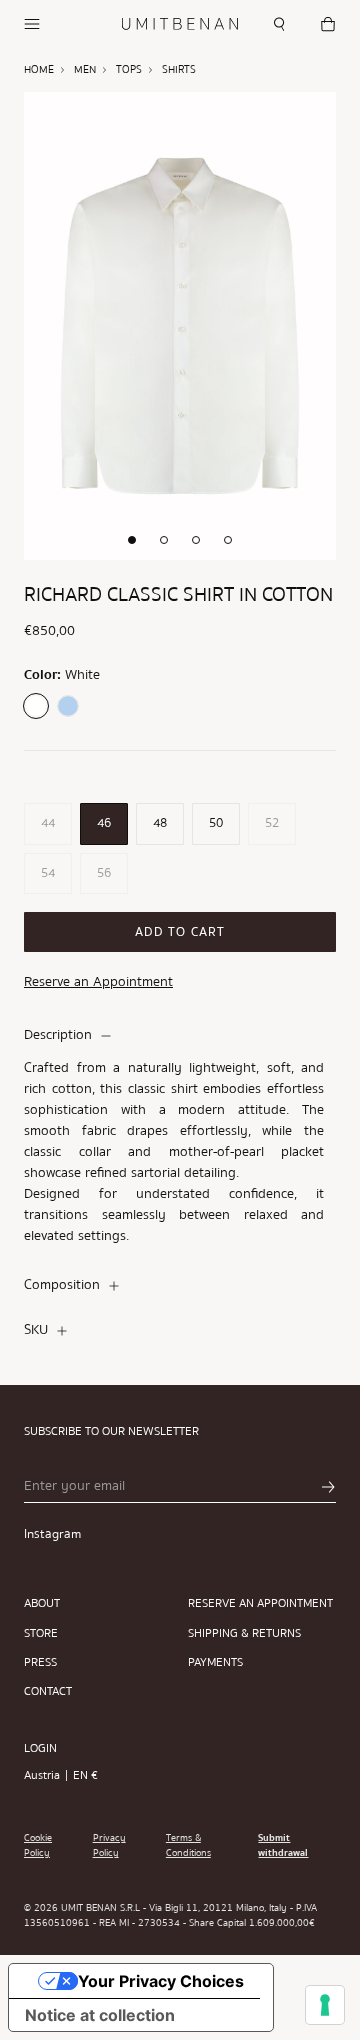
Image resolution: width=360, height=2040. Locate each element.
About (42, 1603)
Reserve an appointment (260, 1603)
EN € (85, 1775)
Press (40, 1662)
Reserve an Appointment (98, 982)
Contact (48, 1691)
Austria (42, 1775)
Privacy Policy (109, 1846)
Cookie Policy (38, 1846)
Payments (215, 1662)
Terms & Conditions (188, 1846)
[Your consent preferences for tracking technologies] (325, 2005)
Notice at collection (100, 2015)
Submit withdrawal (283, 1846)
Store (41, 1633)
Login (40, 1748)
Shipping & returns (244, 1633)
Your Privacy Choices (161, 1981)
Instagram (52, 1534)
